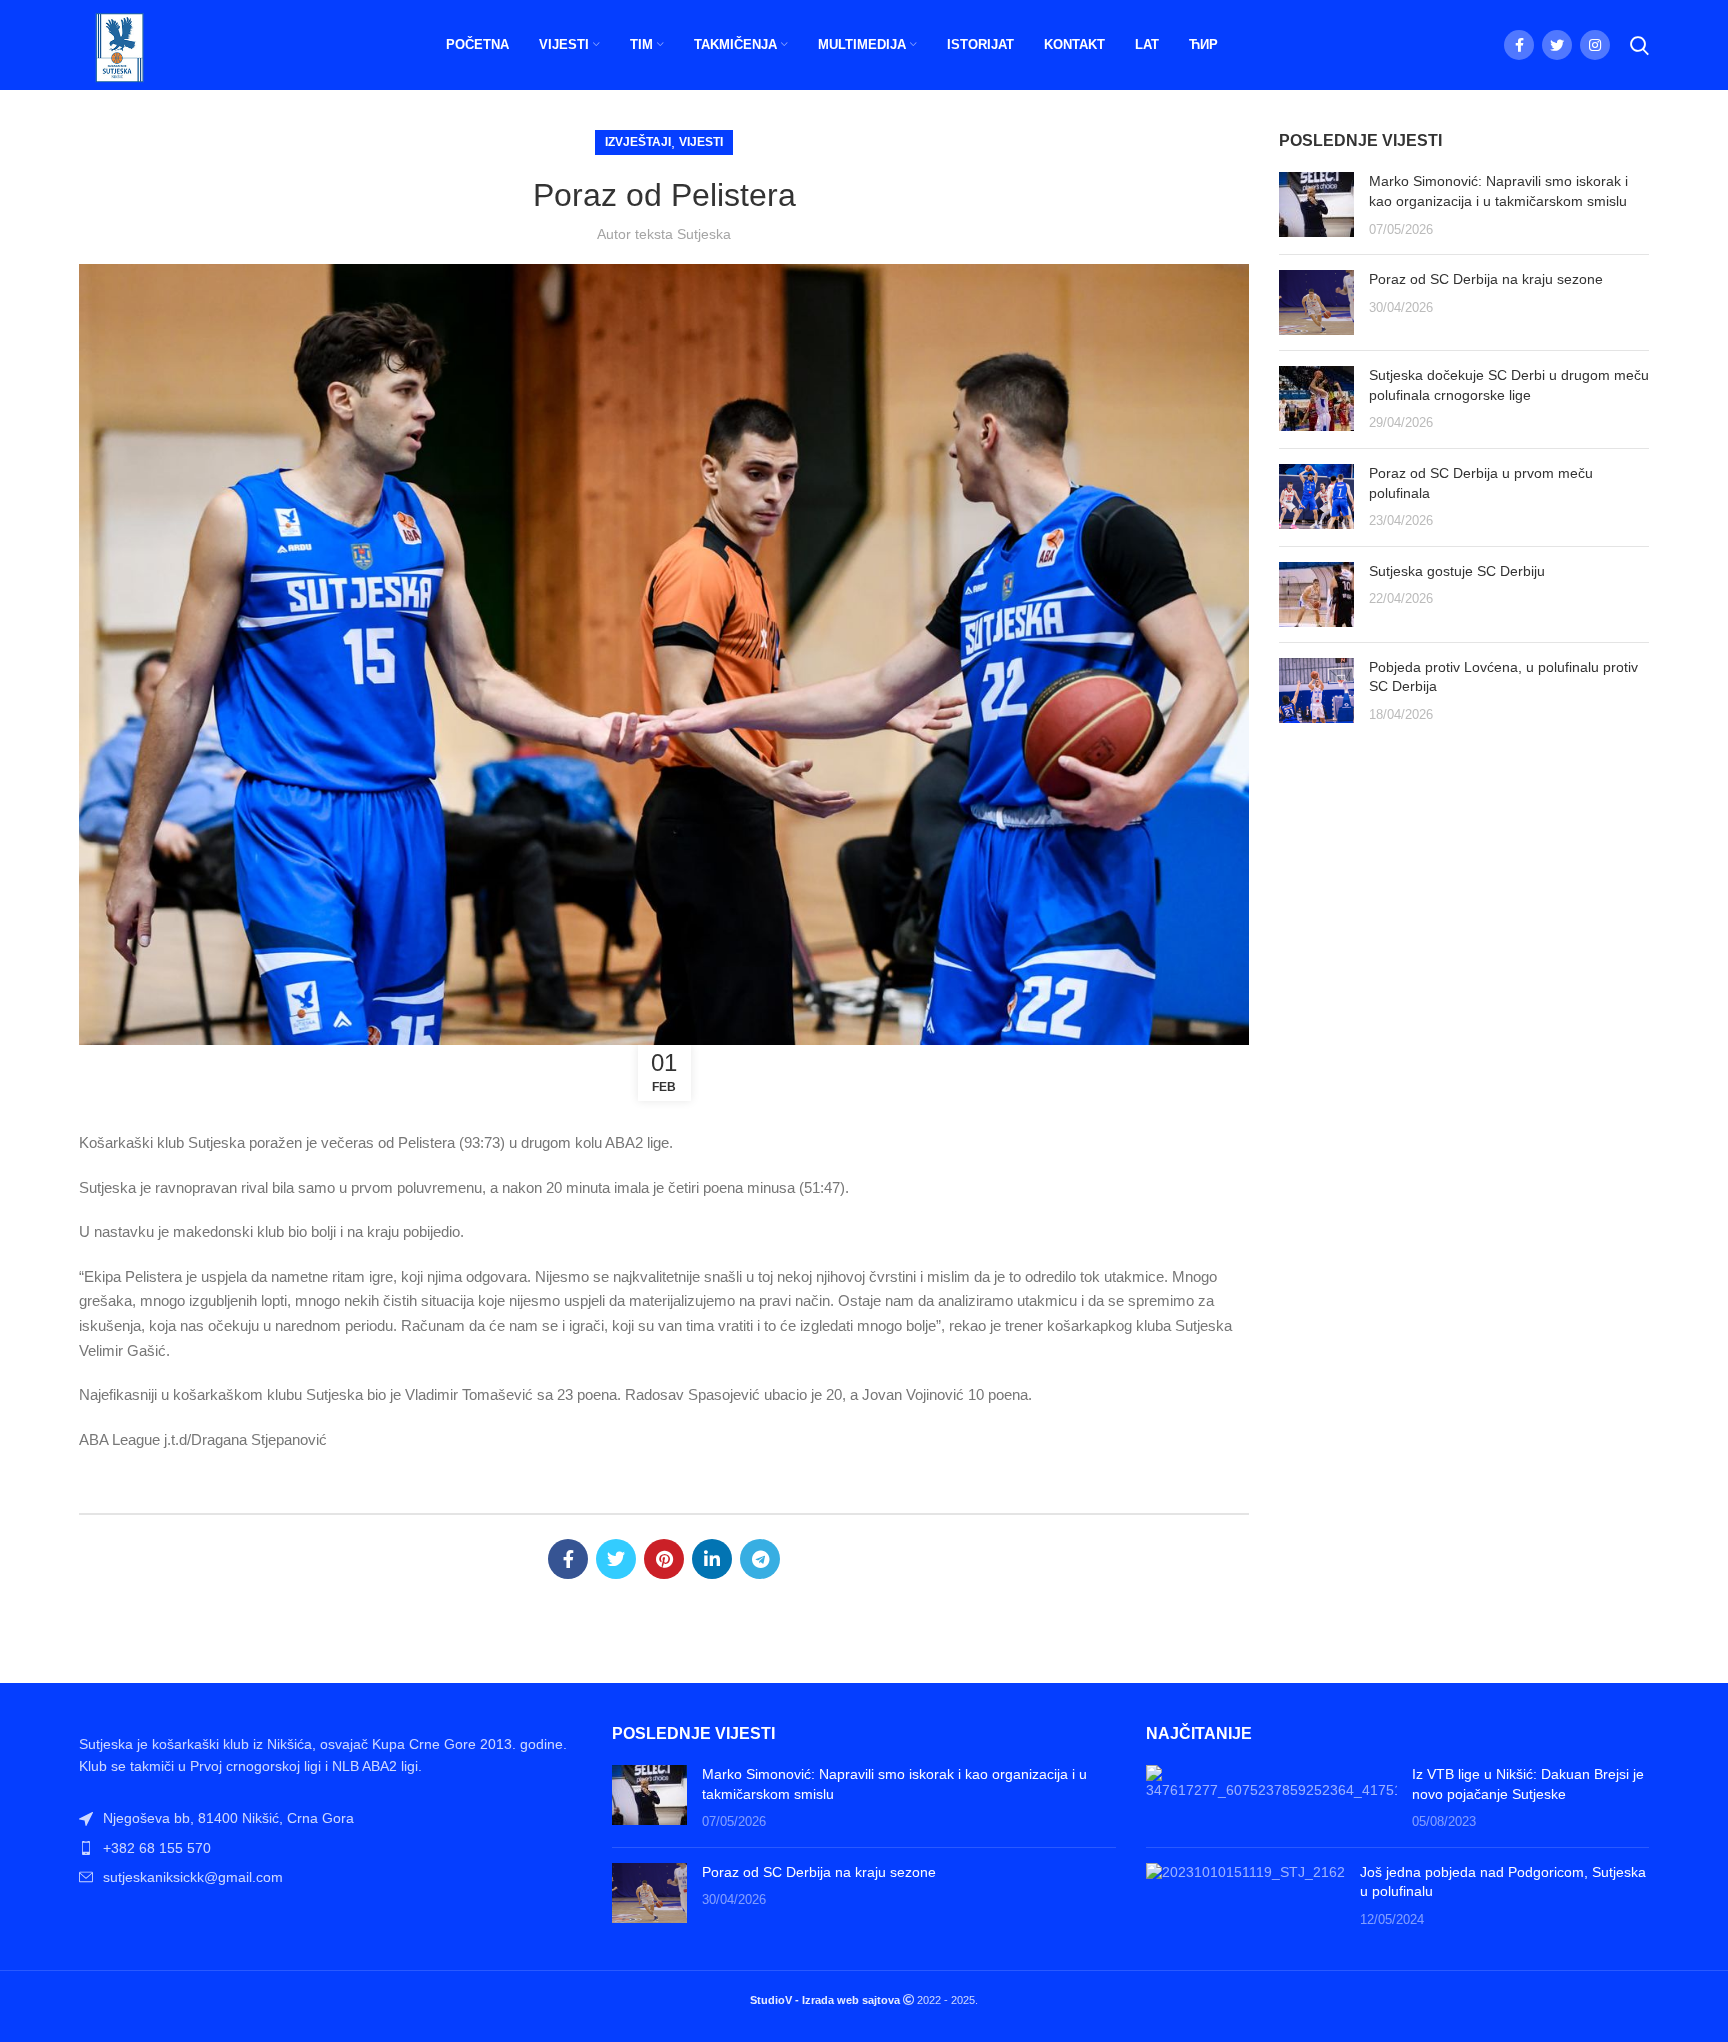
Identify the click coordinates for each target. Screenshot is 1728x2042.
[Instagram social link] (1595, 45)
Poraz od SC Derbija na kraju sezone (1486, 279)
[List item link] (330, 1848)
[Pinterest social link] (664, 1559)
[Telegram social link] (760, 1559)
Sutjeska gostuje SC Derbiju (1457, 571)
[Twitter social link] (1557, 45)
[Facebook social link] (1519, 45)
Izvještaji (638, 142)
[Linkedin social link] (712, 1559)
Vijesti (701, 142)
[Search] (1639, 45)
